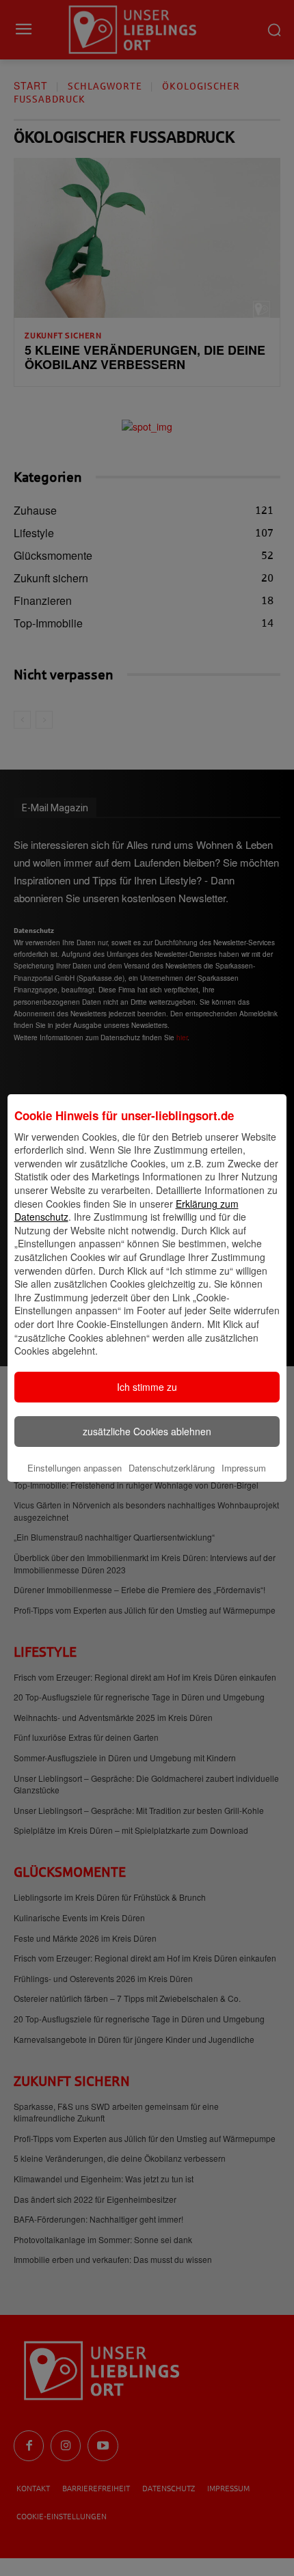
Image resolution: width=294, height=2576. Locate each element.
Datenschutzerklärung (172, 1468)
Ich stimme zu (147, 1387)
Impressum (244, 1468)
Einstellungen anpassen (75, 1468)
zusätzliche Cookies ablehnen (147, 1431)
